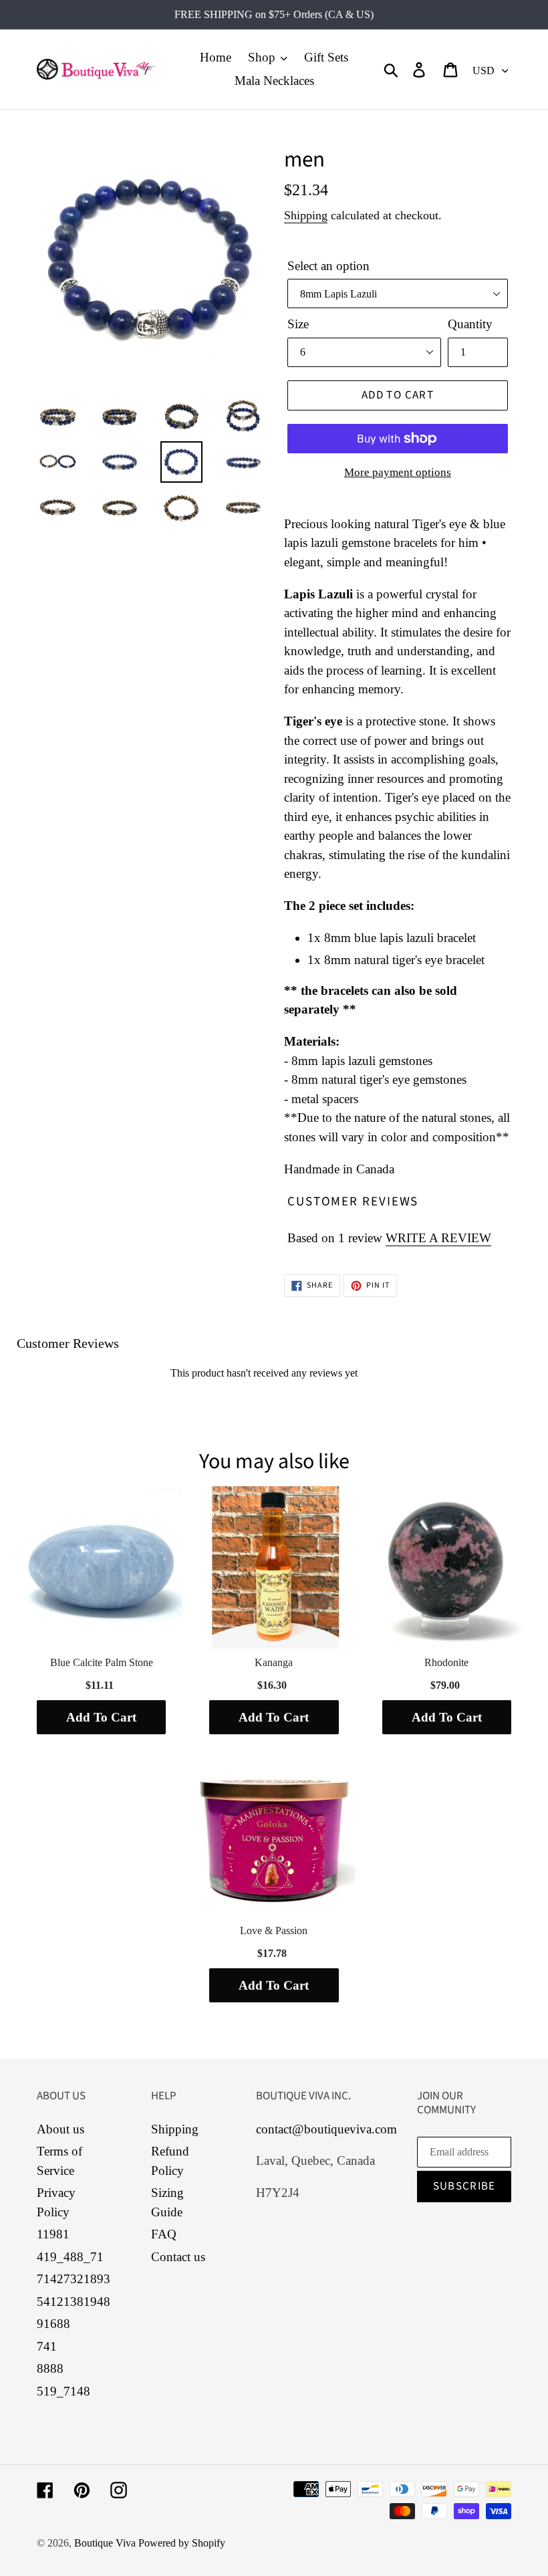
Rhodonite (446, 1662)
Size (298, 324)
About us (60, 2129)
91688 (53, 2324)
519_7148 (63, 2391)
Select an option (328, 266)
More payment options (398, 472)
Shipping (306, 215)
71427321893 (74, 2279)
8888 (50, 2368)
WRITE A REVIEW (438, 1238)
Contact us (178, 2257)
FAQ (164, 2234)
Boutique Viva (106, 2543)
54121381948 (74, 2302)
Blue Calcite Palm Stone (102, 1662)
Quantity (470, 324)
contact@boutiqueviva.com (326, 2129)
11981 (53, 2234)
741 (47, 2346)
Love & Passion (274, 1930)
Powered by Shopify (182, 2543)
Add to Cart (101, 1717)
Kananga (274, 1662)
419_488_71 (70, 2257)
